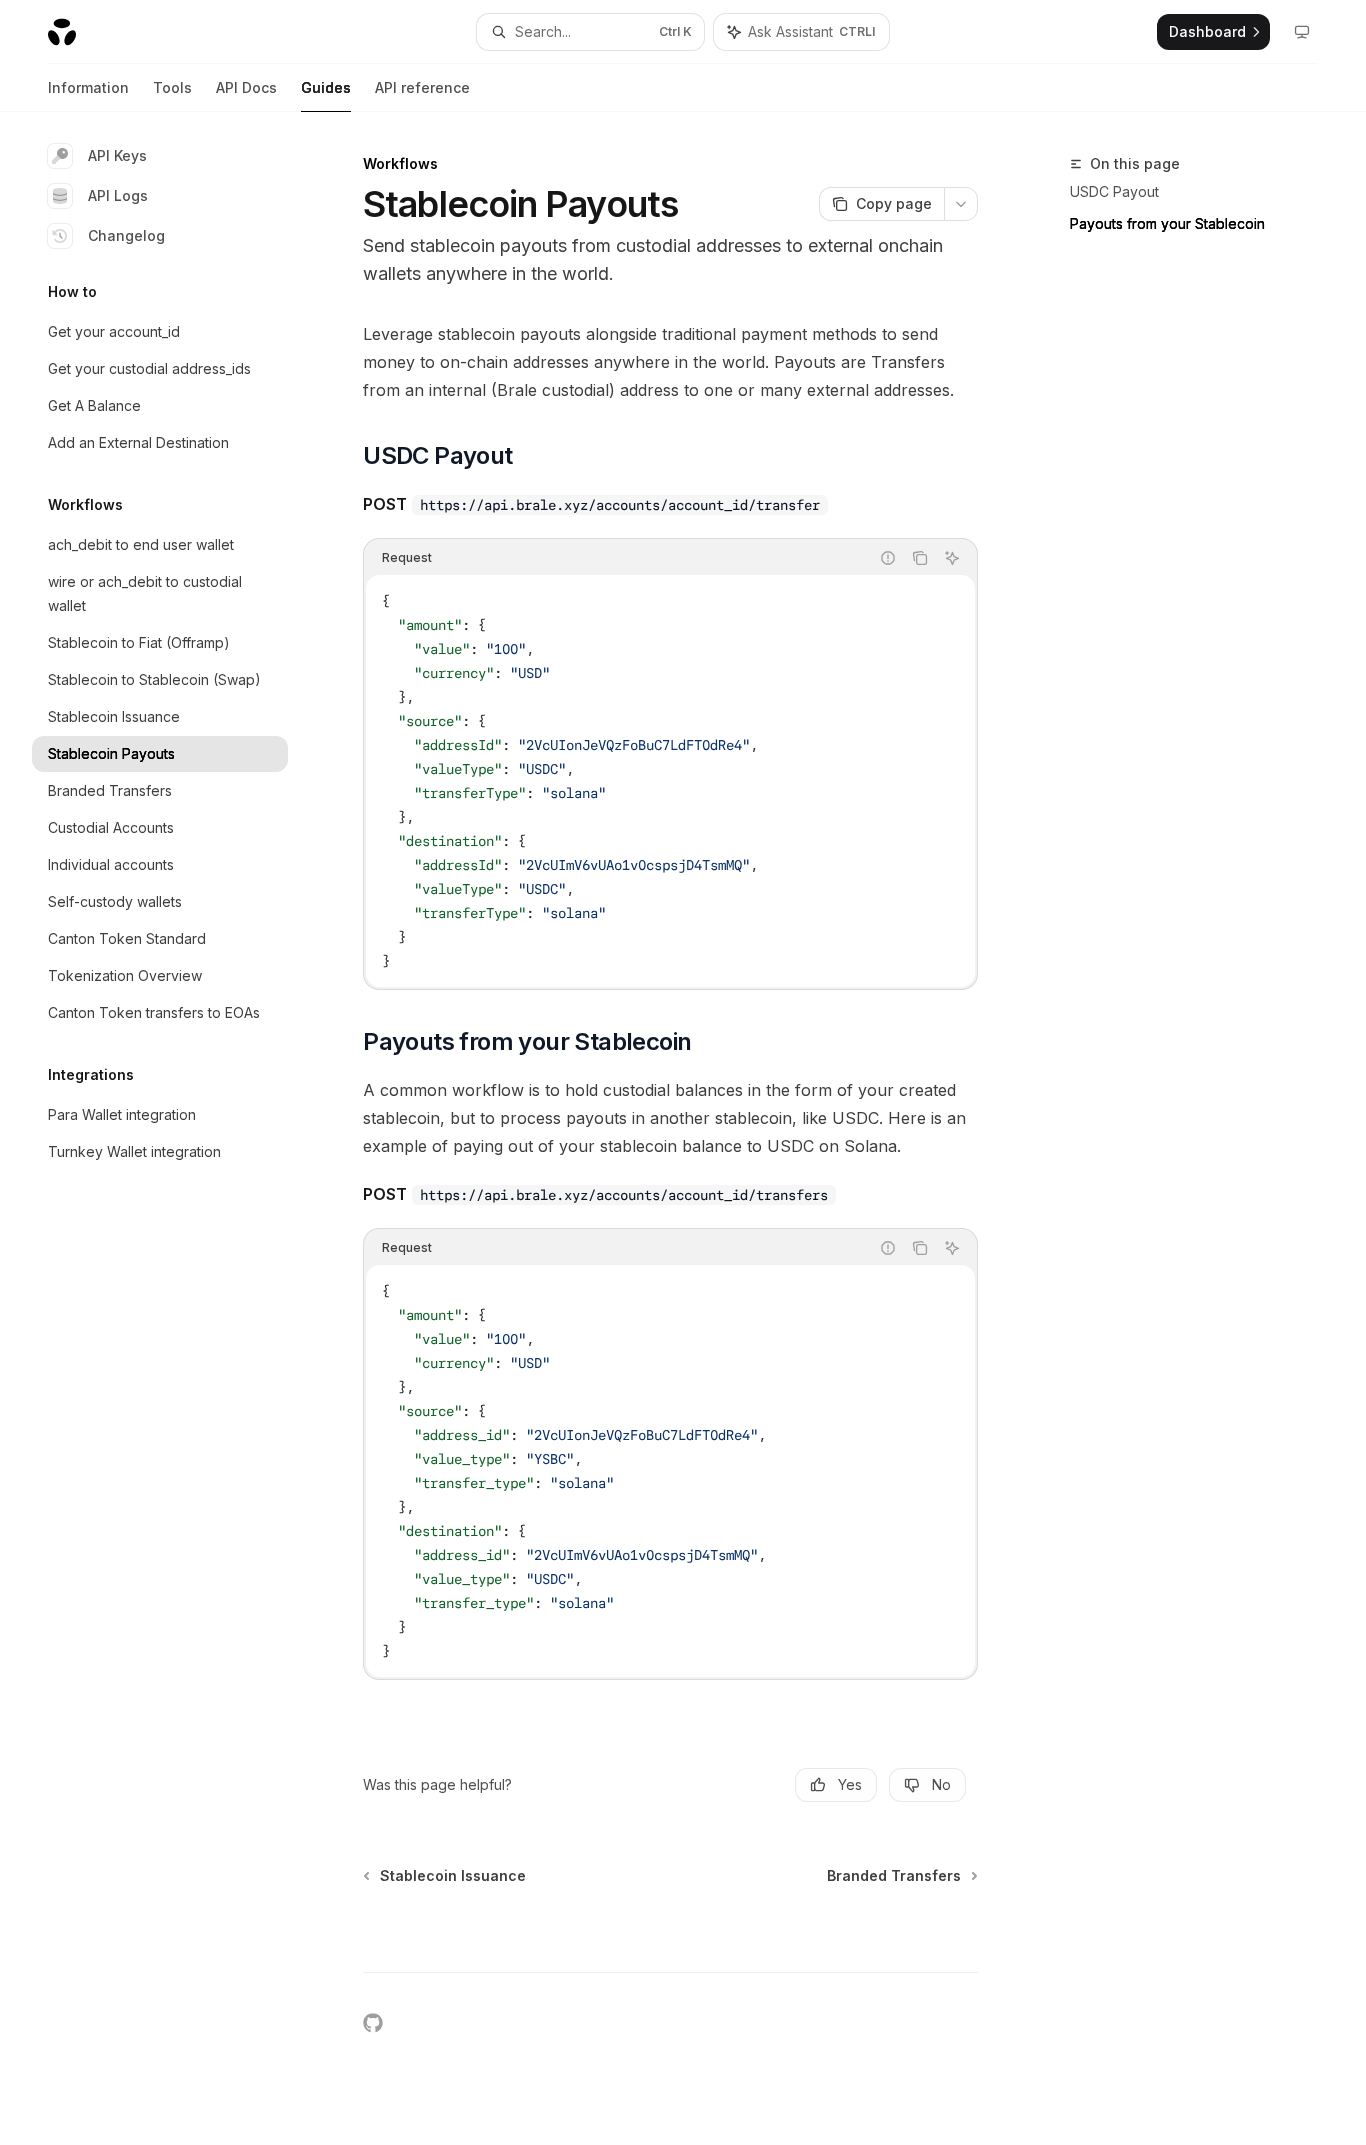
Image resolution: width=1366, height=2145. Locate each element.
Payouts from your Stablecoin (1167, 223)
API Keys (117, 155)
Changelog (126, 235)
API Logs (118, 195)
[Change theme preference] (1302, 32)
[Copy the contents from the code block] (920, 558)
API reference (422, 87)
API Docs (246, 87)
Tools (172, 87)
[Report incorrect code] (888, 558)
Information (88, 87)
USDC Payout (1114, 191)
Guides (326, 87)
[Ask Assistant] (952, 558)
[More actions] (961, 204)
